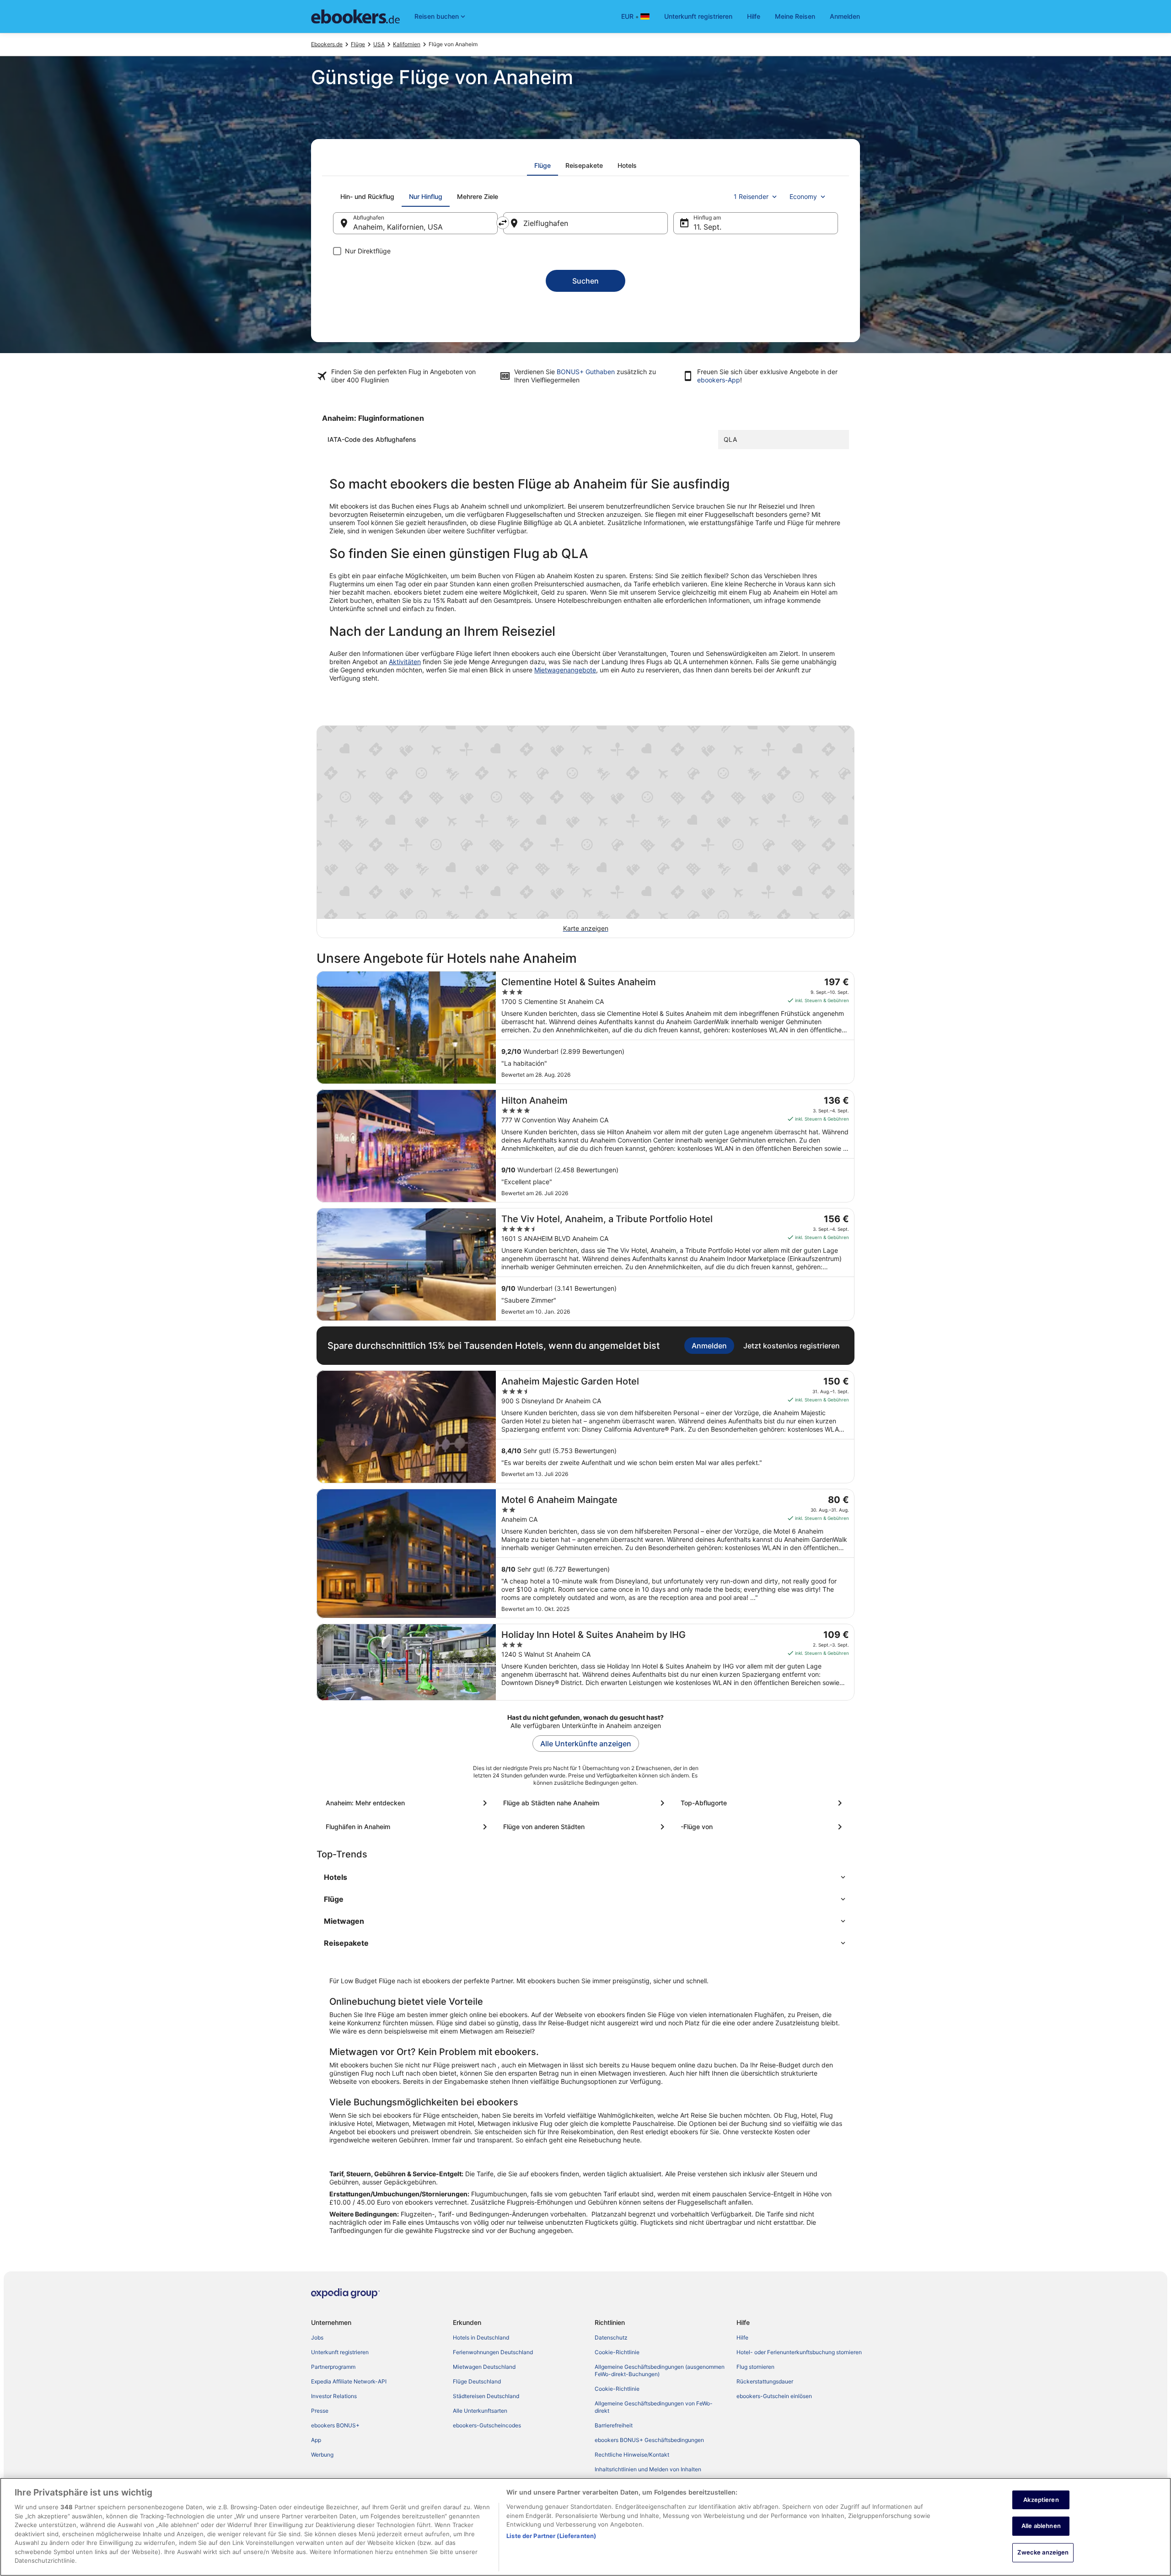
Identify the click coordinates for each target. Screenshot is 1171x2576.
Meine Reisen (795, 16)
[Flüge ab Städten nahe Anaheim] (585, 1803)
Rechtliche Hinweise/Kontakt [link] (632, 2455)
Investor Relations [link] (334, 2396)
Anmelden (845, 16)
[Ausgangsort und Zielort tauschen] (503, 223)
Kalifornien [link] (407, 44)
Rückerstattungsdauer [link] (765, 2381)
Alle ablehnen (1041, 2526)
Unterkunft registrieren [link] (340, 2352)
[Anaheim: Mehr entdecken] (408, 1803)
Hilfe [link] (742, 2337)
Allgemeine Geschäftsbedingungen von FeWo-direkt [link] (654, 2407)
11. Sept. (707, 227)
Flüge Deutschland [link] (477, 2381)
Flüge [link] (358, 44)
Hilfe (754, 16)
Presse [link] (320, 2411)
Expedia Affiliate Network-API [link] (349, 2381)
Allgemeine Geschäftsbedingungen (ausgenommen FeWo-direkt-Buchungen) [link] (660, 2370)
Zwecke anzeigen (1043, 2552)
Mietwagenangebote (565, 670)
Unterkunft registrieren (698, 16)
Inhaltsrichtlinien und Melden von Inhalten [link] (648, 2469)
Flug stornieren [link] (755, 2367)
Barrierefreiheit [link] (614, 2425)
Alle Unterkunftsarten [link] (480, 2411)
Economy (803, 196)
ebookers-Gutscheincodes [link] (487, 2425)
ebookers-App (719, 380)
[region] (585, 2527)
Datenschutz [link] (611, 2337)
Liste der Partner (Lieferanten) (551, 2536)
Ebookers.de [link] (327, 44)
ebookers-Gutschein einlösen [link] (774, 2396)
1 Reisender (751, 196)
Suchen (585, 281)
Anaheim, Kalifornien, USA (398, 227)
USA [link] (379, 44)
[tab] (543, 166)
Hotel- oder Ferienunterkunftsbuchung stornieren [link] (799, 2352)
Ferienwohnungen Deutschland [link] (493, 2352)
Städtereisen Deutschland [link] (486, 2396)
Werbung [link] (322, 2455)
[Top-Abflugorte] (763, 1803)
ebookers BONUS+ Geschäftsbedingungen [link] (649, 2440)
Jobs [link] (317, 2337)
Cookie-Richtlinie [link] (617, 2352)
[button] (585, 1877)
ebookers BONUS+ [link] (335, 2425)
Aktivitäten (405, 662)
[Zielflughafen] (585, 223)
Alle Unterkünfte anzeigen (586, 1744)
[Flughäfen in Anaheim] (408, 1827)
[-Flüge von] (763, 1827)
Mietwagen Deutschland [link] (484, 2367)
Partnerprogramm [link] (333, 2367)
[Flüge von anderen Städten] (585, 1827)
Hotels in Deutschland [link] (481, 2337)
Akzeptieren (1041, 2500)
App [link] (316, 2440)
